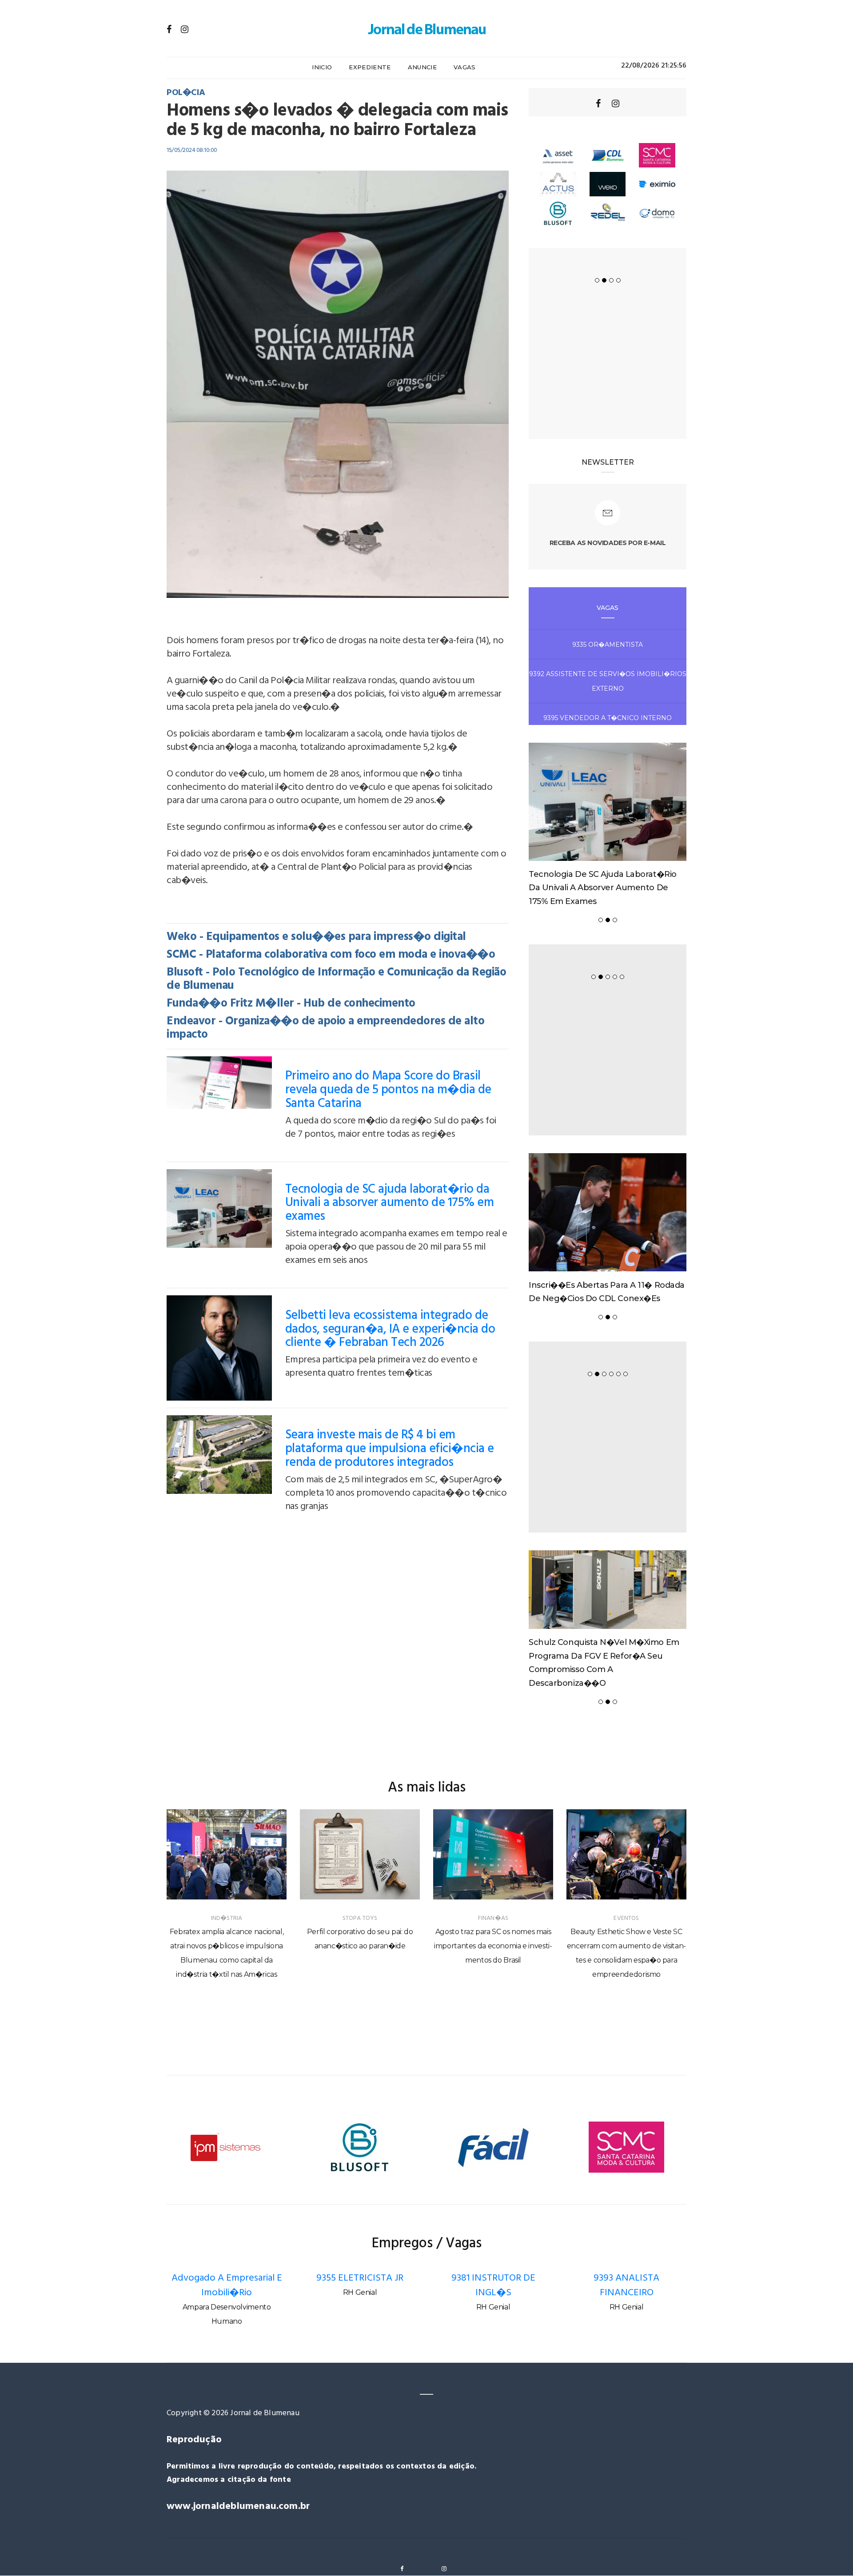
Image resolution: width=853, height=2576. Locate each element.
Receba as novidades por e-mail (608, 543)
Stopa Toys (360, 1918)
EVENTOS (626, 1918)
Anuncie (422, 67)
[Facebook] (169, 29)
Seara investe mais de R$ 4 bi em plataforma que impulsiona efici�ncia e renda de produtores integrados (390, 1449)
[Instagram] (185, 29)
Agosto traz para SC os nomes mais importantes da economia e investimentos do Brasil (493, 1946)
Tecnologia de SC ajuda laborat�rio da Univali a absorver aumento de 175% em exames (390, 1203)
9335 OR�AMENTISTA (608, 645)
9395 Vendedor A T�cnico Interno (608, 718)
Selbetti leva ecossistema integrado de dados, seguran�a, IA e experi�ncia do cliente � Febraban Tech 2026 (390, 1329)
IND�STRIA (227, 1918)
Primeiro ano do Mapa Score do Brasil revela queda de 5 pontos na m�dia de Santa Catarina (388, 1090)
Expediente (370, 67)
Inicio (322, 67)
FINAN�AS (493, 1918)
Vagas (465, 67)
